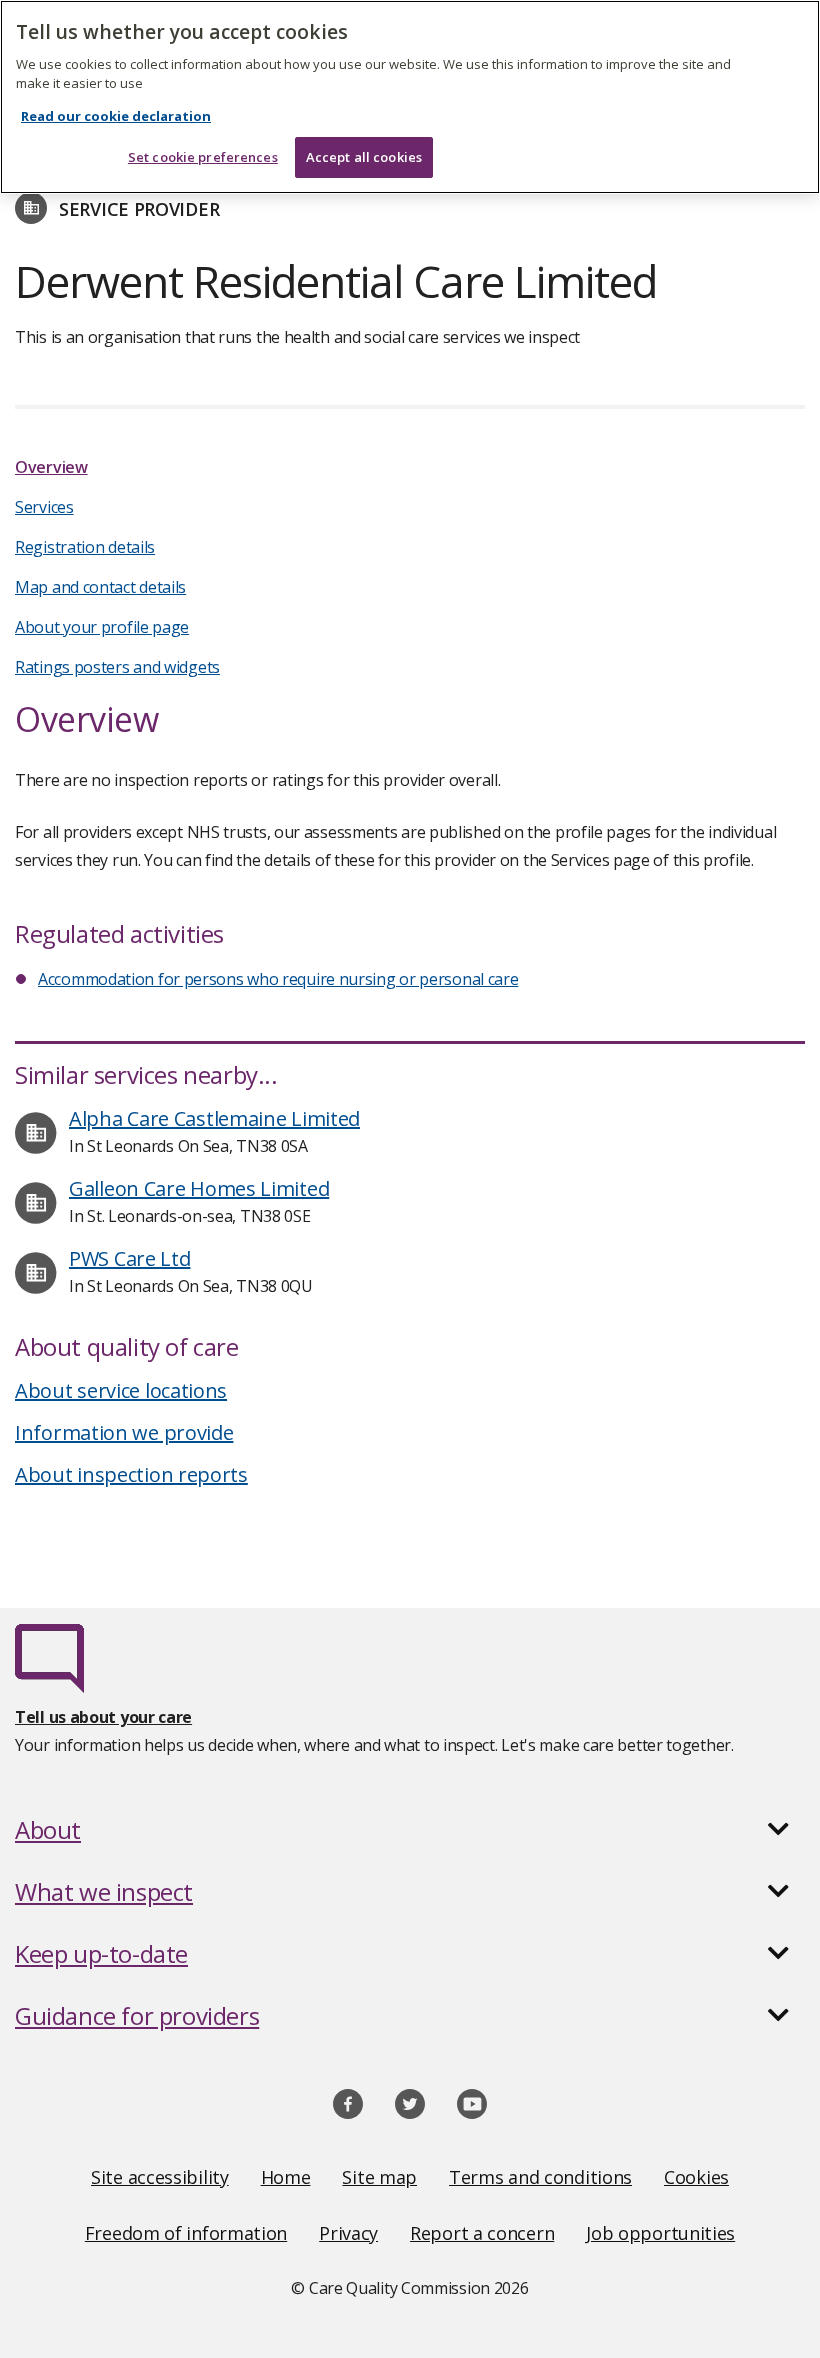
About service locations (121, 1390)
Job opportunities (660, 2233)
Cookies (696, 2177)
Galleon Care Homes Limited (199, 1188)
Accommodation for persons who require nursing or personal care (278, 979)
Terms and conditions (540, 2177)
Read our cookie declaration (116, 116)
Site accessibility (160, 2177)
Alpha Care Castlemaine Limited (214, 1118)
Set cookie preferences (203, 157)
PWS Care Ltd (129, 1258)
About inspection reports (131, 1474)
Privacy (348, 2233)
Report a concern (482, 2233)
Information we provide (124, 1432)
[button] (410, 1830)
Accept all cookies (364, 157)
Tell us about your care (103, 1717)
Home (286, 2177)
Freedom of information (186, 2233)
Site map (379, 2177)
